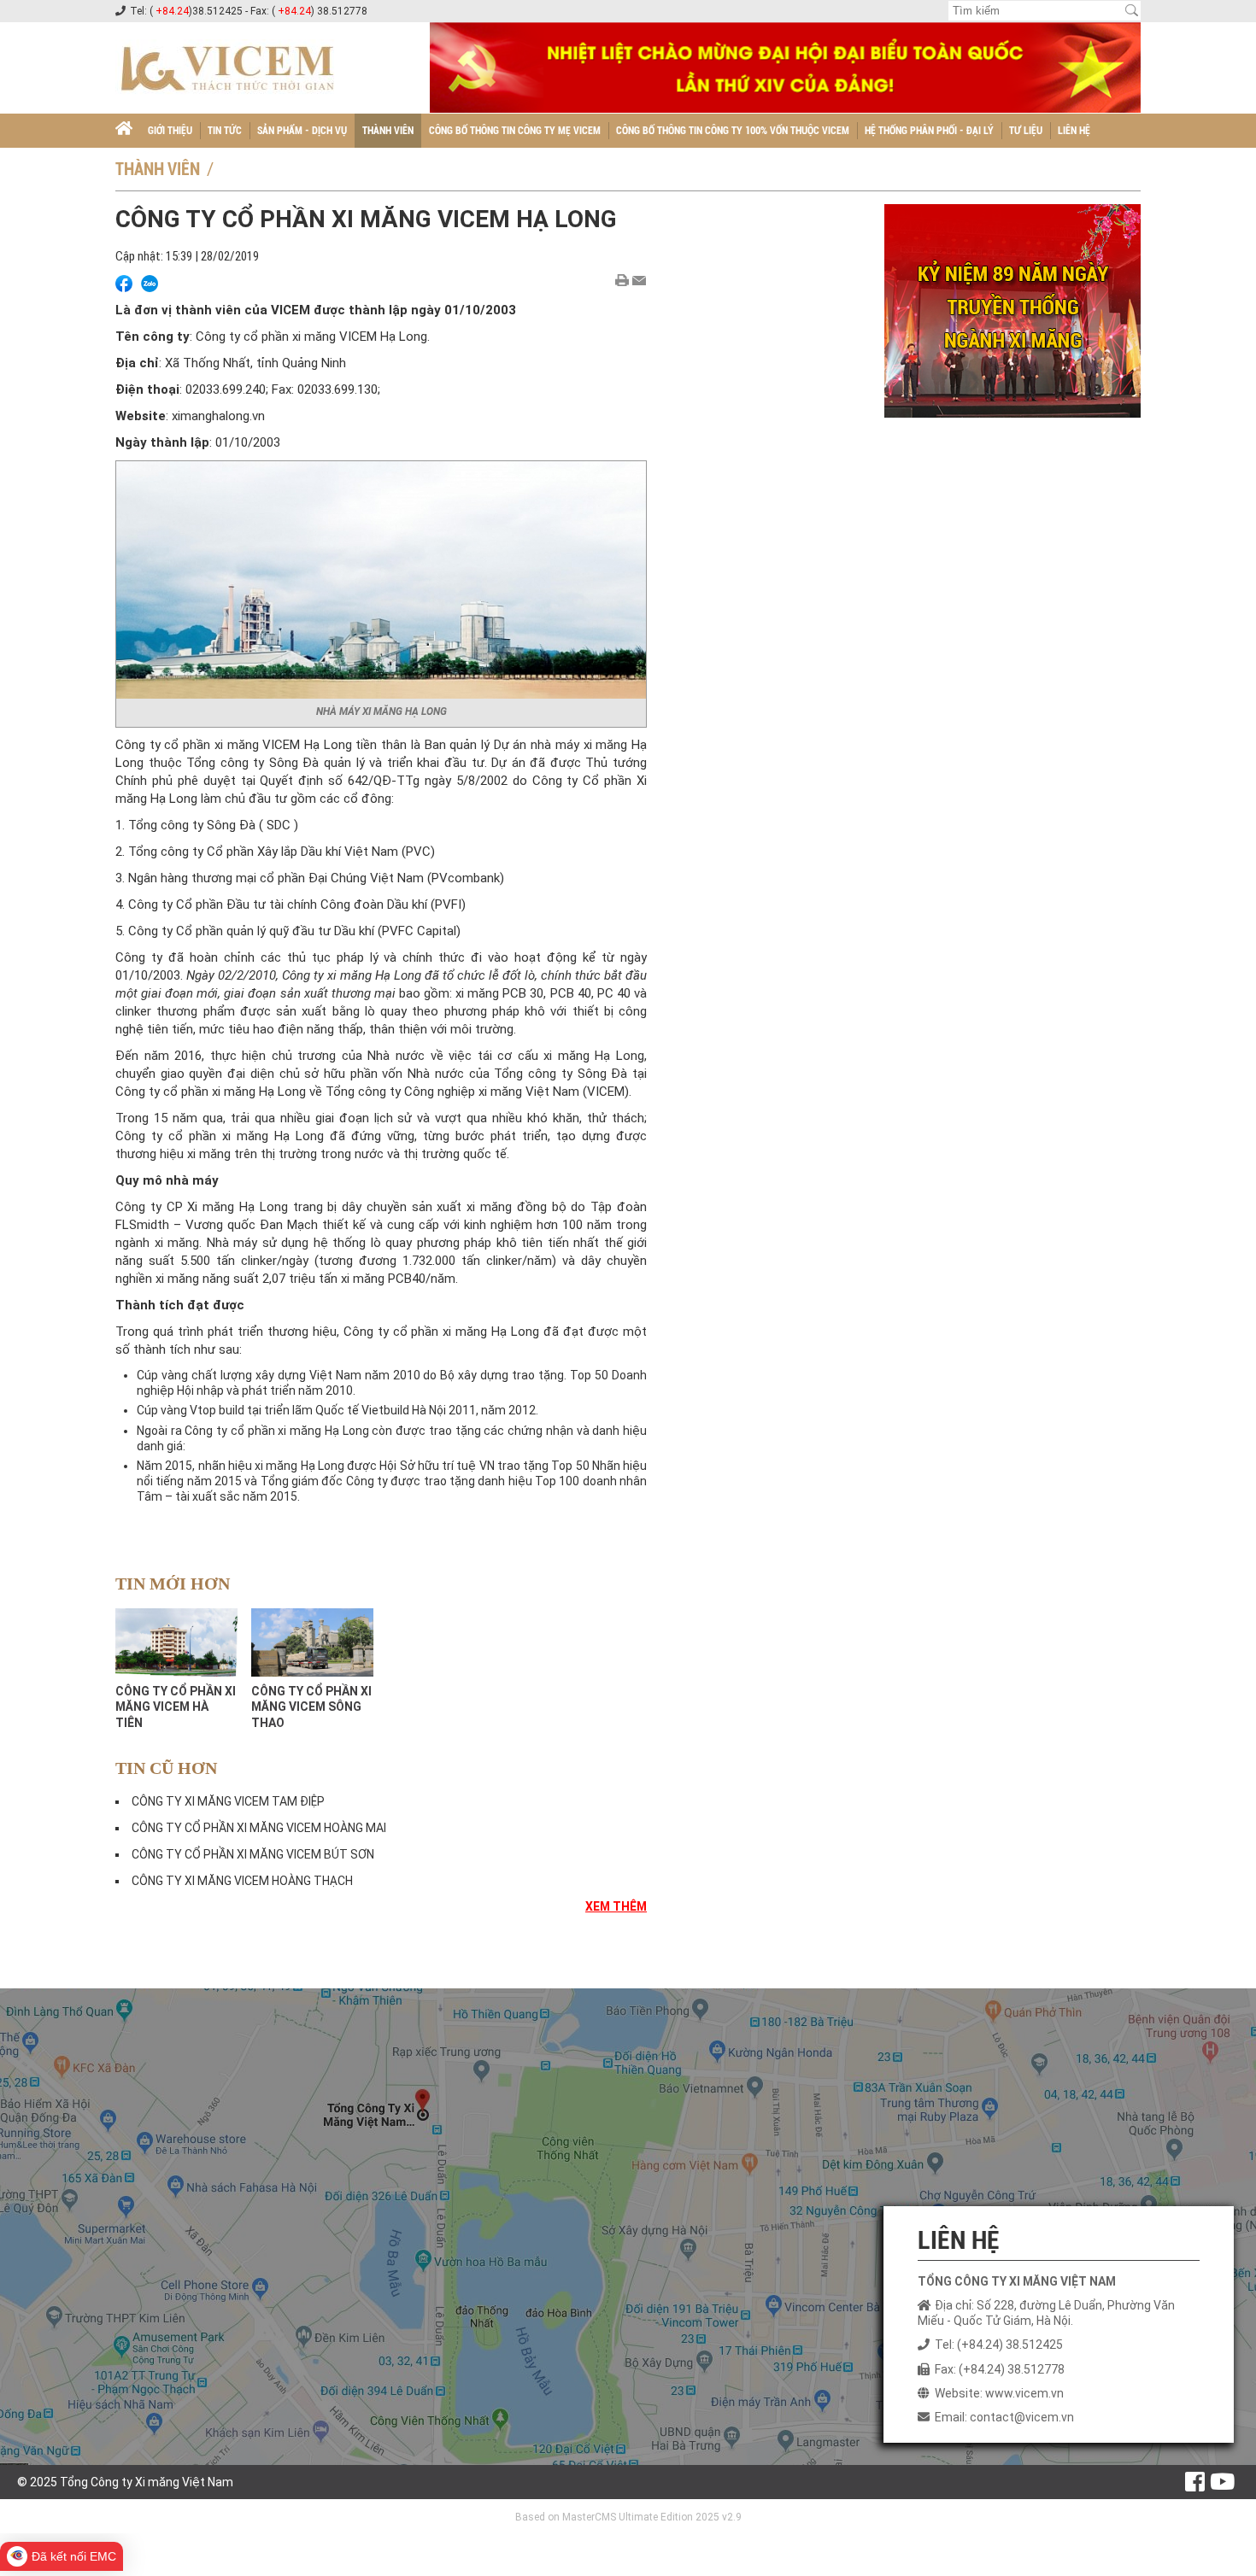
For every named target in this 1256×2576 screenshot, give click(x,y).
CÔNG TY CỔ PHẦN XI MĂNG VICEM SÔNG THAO (311, 1707)
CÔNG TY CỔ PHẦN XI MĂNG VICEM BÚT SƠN (253, 1854)
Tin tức (225, 131)
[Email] (639, 281)
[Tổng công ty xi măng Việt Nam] (124, 131)
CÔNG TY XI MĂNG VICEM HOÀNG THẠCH (242, 1881)
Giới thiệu (170, 131)
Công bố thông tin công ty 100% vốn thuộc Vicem (733, 131)
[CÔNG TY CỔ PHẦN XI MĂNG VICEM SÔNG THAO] (312, 1642)
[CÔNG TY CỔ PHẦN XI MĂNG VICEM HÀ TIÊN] (176, 1642)
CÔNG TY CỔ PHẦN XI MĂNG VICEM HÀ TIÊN (176, 1707)
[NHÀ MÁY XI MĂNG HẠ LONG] (381, 577)
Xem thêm (616, 1906)
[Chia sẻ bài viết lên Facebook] (124, 284)
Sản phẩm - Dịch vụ (302, 131)
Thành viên (388, 131)
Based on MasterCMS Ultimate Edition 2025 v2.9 (628, 2517)
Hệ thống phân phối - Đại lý (929, 131)
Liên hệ (1074, 131)
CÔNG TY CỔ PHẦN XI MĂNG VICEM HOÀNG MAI (259, 1828)
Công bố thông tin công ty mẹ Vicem (515, 131)
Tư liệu (1026, 131)
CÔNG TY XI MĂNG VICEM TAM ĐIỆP (228, 1801)
